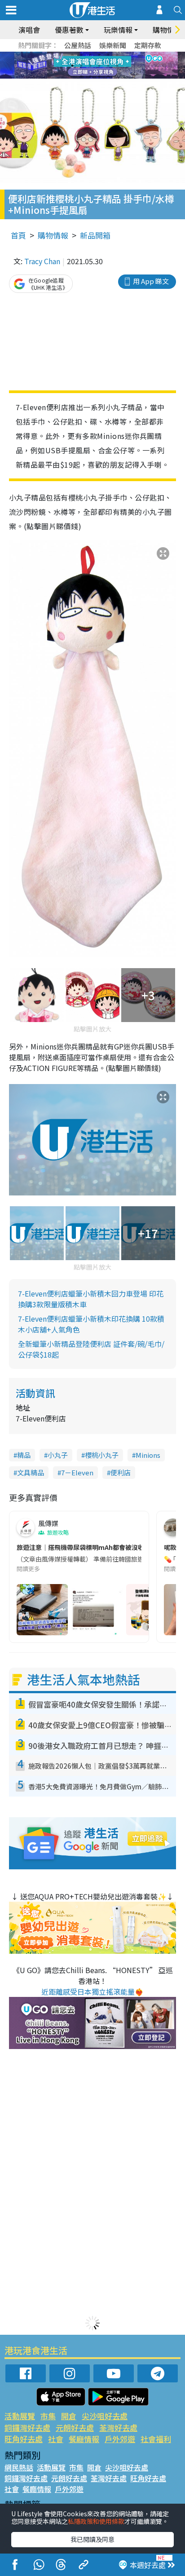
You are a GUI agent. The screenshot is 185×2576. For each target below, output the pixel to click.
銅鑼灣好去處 (27, 2428)
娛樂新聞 (113, 45)
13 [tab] (81, 76)
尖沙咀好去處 (105, 2416)
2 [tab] (81, 55)
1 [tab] (72, 55)
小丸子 (58, 1455)
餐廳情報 (84, 2439)
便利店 (121, 1472)
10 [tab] (99, 66)
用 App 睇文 (151, 281)
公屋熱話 (78, 45)
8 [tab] (81, 66)
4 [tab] (99, 55)
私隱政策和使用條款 (96, 2521)
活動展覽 (20, 2416)
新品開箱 (95, 235)
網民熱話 (19, 2467)
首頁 (18, 235)
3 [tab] (90, 55)
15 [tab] (99, 76)
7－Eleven (77, 1472)
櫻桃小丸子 (102, 1455)
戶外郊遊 (120, 2439)
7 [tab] (72, 66)
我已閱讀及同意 (92, 2539)
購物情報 (53, 235)
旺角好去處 (24, 2439)
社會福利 (156, 2439)
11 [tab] (108, 66)
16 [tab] (108, 76)
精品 (24, 1455)
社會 (56, 2439)
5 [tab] (108, 55)
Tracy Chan (42, 261)
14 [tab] (90, 76)
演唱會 (29, 30)
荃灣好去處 (118, 2428)
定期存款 (148, 45)
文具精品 (31, 1472)
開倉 (69, 2416)
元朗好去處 (75, 2428)
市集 (48, 2416)
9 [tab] (90, 66)
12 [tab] (117, 66)
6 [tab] (117, 55)
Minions (148, 1455)
